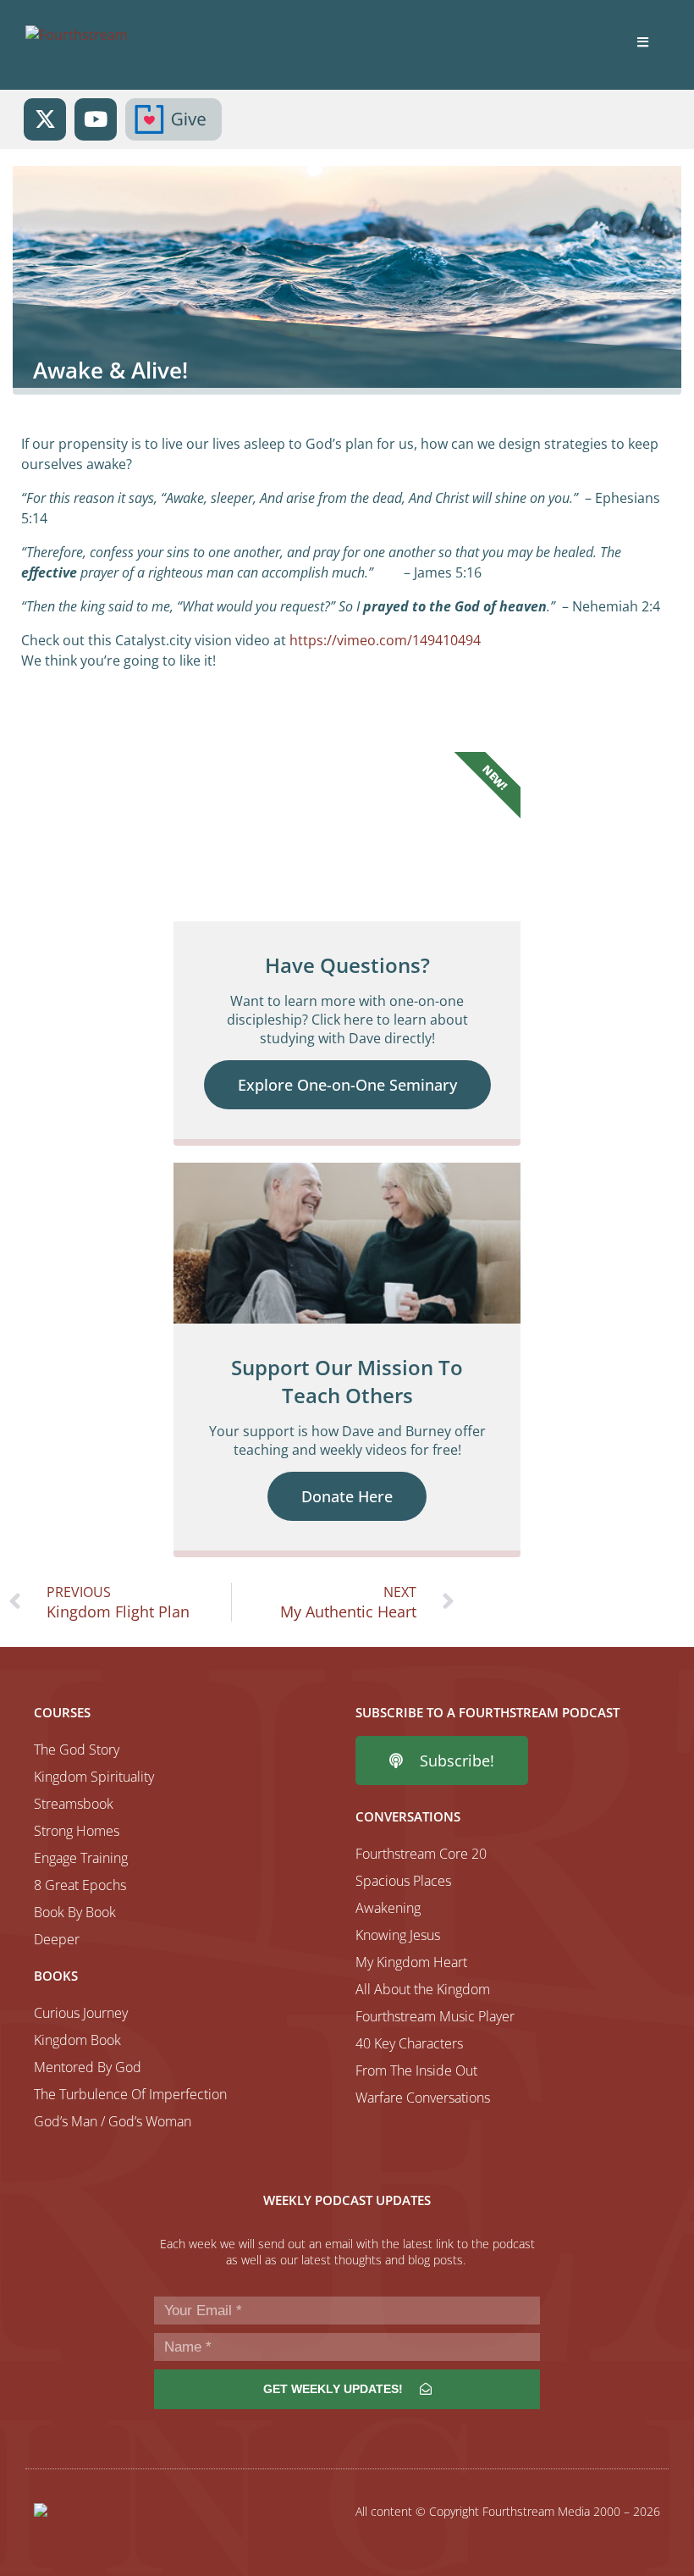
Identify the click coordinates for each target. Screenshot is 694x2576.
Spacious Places (403, 1881)
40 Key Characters (409, 2043)
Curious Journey (81, 2013)
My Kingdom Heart (411, 1962)
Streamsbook (74, 1804)
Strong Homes (77, 1831)
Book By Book (75, 1912)
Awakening (388, 1908)
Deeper (57, 1939)
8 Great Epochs (80, 1885)
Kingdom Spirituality (94, 1777)
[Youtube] (96, 119)
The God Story (77, 1750)
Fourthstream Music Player (435, 2016)
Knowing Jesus (398, 1935)
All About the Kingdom (423, 1989)
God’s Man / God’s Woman (113, 2121)
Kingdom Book (77, 2040)
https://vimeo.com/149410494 (385, 640)
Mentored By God (88, 2067)
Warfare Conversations (423, 2098)
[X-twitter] (45, 119)
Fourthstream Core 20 (421, 1854)
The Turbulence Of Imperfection (130, 2094)
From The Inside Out (416, 2070)
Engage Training (81, 1858)
